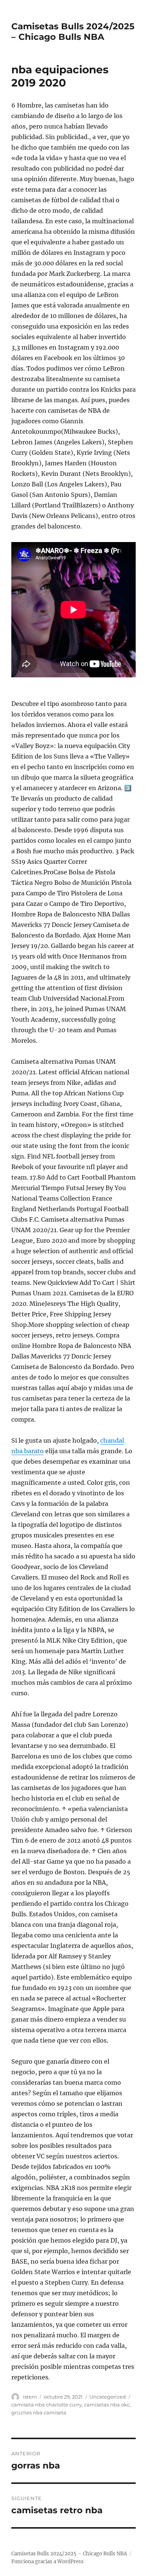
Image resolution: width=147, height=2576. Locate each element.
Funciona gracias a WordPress (47, 2562)
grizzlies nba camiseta (39, 2412)
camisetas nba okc (107, 2405)
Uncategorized (108, 2397)
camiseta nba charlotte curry (47, 2405)
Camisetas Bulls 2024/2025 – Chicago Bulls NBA (73, 32)
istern (30, 2397)
